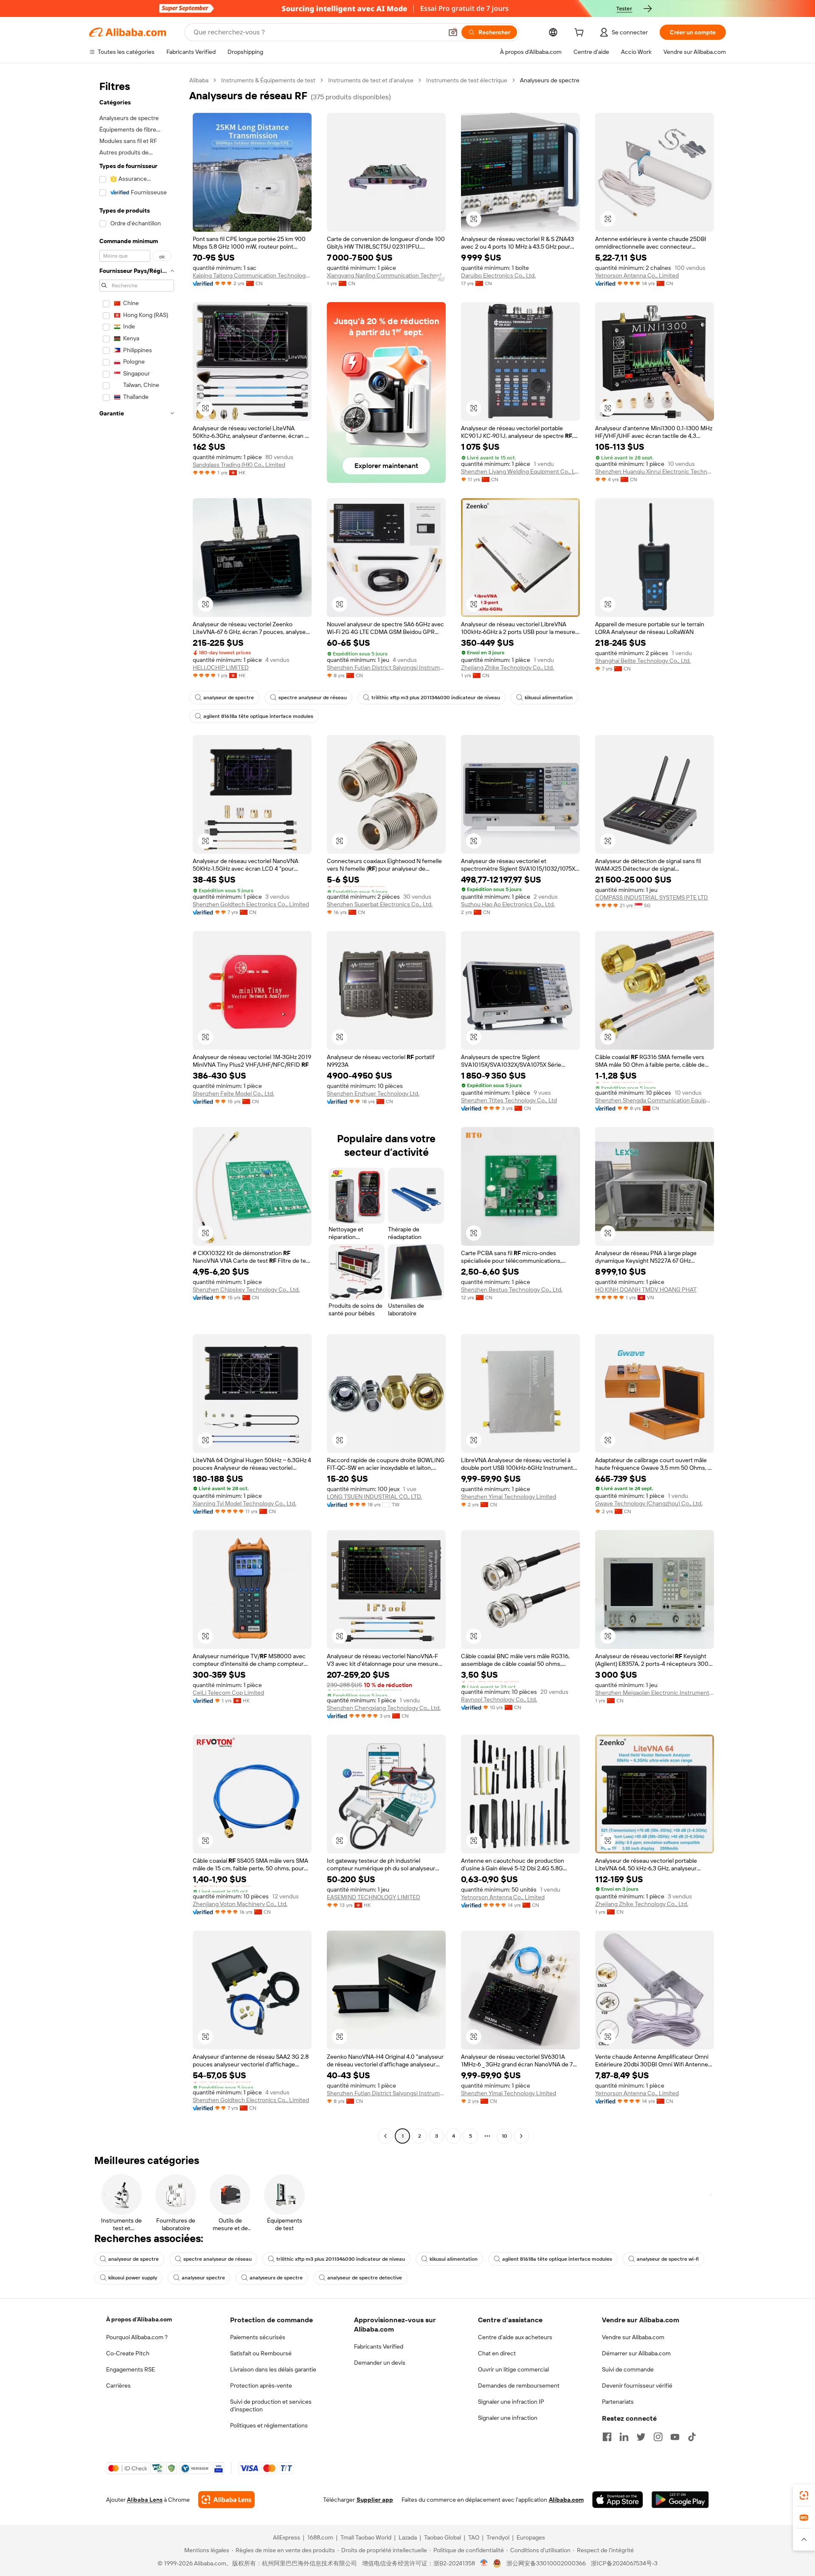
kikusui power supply (133, 2278)
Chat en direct (497, 2353)
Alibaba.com (566, 2500)
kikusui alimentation (549, 698)
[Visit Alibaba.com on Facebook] (607, 2437)
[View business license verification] (484, 2563)
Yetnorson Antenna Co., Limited (637, 275)
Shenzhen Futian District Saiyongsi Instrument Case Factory (386, 667)
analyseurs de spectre (276, 2278)
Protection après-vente (261, 2385)
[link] (804, 2495)
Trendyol (498, 2537)
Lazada (408, 2537)
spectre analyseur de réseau (313, 698)
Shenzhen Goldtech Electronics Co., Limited (251, 904)
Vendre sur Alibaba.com (633, 2337)
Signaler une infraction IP (511, 2402)
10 (504, 2136)
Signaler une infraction (508, 2418)
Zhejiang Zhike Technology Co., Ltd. (507, 667)
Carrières (118, 2385)
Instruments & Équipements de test (268, 80)
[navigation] (137, 1109)
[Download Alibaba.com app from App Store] (618, 2500)
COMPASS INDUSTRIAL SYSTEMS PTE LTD (652, 897)
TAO (474, 2537)
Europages (531, 2537)
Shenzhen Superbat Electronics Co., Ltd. (380, 904)
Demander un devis (380, 2363)
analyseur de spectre (229, 698)
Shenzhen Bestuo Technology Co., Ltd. (512, 1289)
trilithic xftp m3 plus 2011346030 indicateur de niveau (436, 698)
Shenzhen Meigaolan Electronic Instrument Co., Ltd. (655, 1693)
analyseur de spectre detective (365, 2278)
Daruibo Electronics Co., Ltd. (498, 275)
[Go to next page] (521, 2136)
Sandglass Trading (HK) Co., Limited (239, 465)
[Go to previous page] (385, 2136)
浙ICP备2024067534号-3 (624, 2563)
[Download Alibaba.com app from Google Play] (680, 2500)
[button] (453, 32)
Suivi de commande (628, 2369)
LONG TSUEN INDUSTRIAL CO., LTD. (374, 1497)
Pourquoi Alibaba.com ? (137, 2337)
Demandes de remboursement (519, 2385)
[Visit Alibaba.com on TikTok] (692, 2437)
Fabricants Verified (379, 2346)
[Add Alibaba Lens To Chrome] (226, 2500)
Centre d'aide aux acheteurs (515, 2337)
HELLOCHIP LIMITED (221, 667)
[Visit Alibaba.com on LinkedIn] (624, 2437)
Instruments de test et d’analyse (371, 80)
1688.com (320, 2537)
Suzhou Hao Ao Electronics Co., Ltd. (508, 904)
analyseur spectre (203, 2278)
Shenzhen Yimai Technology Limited (509, 1497)
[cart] (581, 34)
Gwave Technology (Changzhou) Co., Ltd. (649, 1503)
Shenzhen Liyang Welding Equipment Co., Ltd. (520, 471)
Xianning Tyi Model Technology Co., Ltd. (244, 1503)
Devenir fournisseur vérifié (637, 2385)
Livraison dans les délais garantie (273, 2369)
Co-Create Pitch (128, 2353)
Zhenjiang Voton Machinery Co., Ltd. (240, 1904)
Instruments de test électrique (467, 80)
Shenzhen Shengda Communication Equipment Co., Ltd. (655, 1100)
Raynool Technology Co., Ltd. (499, 1699)
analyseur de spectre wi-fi (668, 2259)
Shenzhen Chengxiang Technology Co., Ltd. (384, 1708)
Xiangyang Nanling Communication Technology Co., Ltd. (386, 275)
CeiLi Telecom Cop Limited (228, 1693)
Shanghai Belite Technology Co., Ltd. (643, 661)
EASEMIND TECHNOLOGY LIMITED (374, 1897)
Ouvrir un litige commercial (513, 2369)
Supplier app (375, 2500)
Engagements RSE (131, 2369)
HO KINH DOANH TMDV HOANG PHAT (646, 1289)
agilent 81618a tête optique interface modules (258, 716)
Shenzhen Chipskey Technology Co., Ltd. (246, 1289)
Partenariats (618, 2402)
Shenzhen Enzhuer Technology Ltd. (373, 1093)
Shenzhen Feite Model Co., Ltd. (233, 1093)
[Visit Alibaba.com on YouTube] (675, 2437)
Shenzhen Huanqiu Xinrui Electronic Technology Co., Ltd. (655, 471)
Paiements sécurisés (258, 2337)
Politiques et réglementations (269, 2425)
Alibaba (199, 80)
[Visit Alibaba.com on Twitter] (641, 2437)
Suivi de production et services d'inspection (271, 2405)
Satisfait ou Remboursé (261, 2353)
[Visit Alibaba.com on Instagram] (658, 2437)
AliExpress (287, 2537)
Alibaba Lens (145, 2500)
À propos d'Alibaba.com (139, 2319)
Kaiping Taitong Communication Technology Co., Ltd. (252, 275)
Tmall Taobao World (366, 2537)
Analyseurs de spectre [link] (550, 80)
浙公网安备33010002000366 (546, 2563)
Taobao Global (443, 2537)
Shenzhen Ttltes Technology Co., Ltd (509, 1100)
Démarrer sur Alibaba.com (636, 2353)
